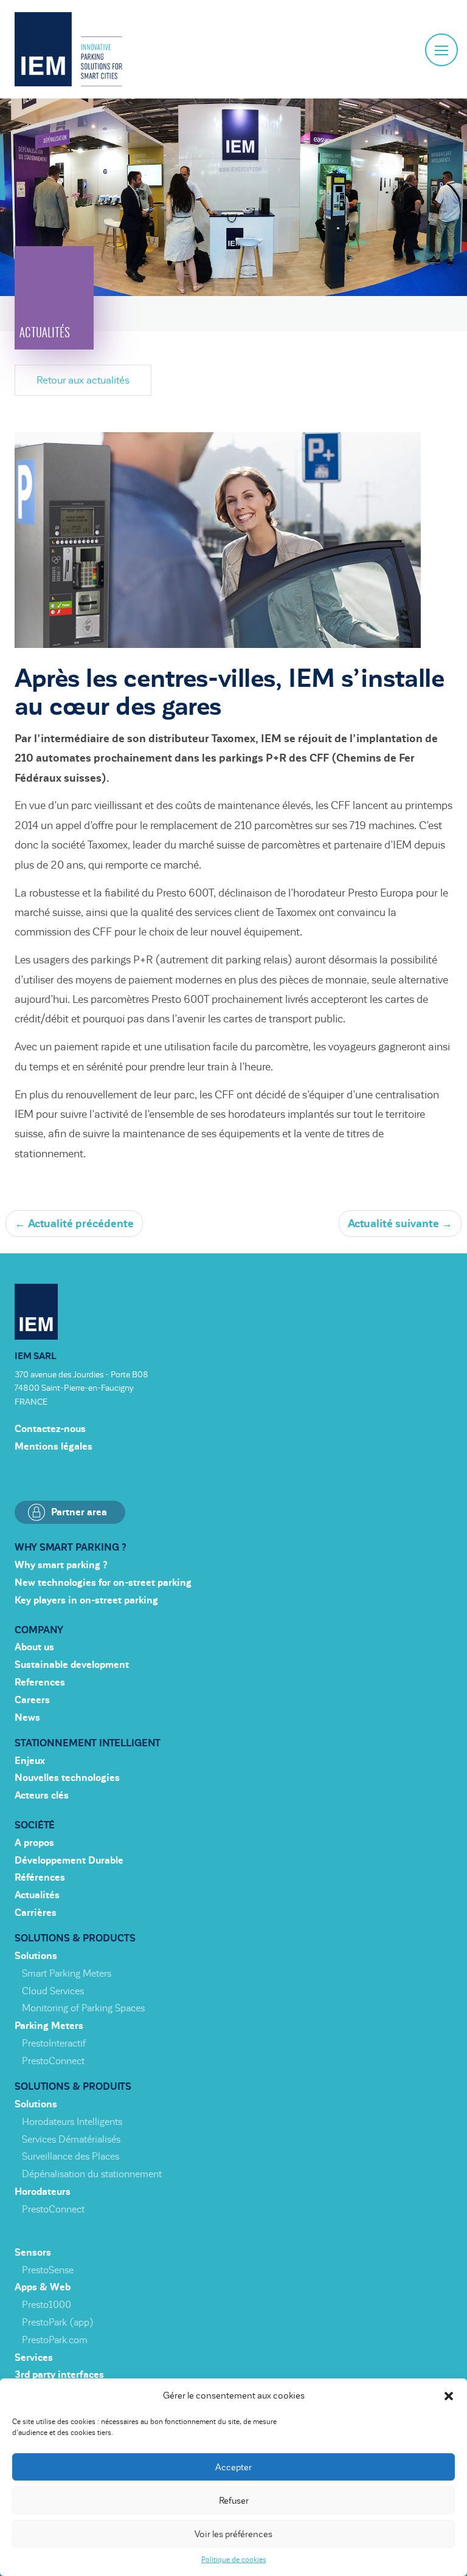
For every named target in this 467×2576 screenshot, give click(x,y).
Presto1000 (47, 2305)
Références (40, 1878)
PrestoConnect (53, 2061)
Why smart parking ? (71, 1548)
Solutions (36, 1956)
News (27, 1718)
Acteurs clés (42, 1796)
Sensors (33, 2253)
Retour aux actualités (83, 380)
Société (35, 1825)
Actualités (37, 1895)
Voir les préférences (233, 2534)
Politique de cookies (234, 2560)
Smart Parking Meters (67, 1974)
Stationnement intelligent (88, 1743)
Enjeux (30, 1761)
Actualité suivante (400, 1224)
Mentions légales (54, 1447)
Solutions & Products (75, 1938)
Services (34, 2358)
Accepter (233, 2467)
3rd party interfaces (59, 2375)
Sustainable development (72, 1665)
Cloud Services (53, 1991)
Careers (32, 1700)
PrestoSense (48, 2270)
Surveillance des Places (71, 2157)
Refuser (234, 2501)
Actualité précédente (74, 1224)
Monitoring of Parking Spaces (83, 2008)
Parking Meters (49, 2026)
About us (34, 1647)
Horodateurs (43, 2192)
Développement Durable (69, 1861)
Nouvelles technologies (67, 1778)
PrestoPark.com (55, 2340)
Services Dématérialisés (71, 2140)
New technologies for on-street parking (103, 1583)
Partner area (79, 1512)
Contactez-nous (50, 1429)
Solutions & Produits (73, 2087)
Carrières (36, 1913)
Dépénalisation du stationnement (92, 2174)
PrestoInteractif (54, 2044)
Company (39, 1630)
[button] (449, 2396)
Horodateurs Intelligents (72, 2122)
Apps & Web (43, 2287)
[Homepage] (68, 49)
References (40, 1682)
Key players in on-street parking (86, 1600)
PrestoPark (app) (58, 2323)
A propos (34, 1843)
